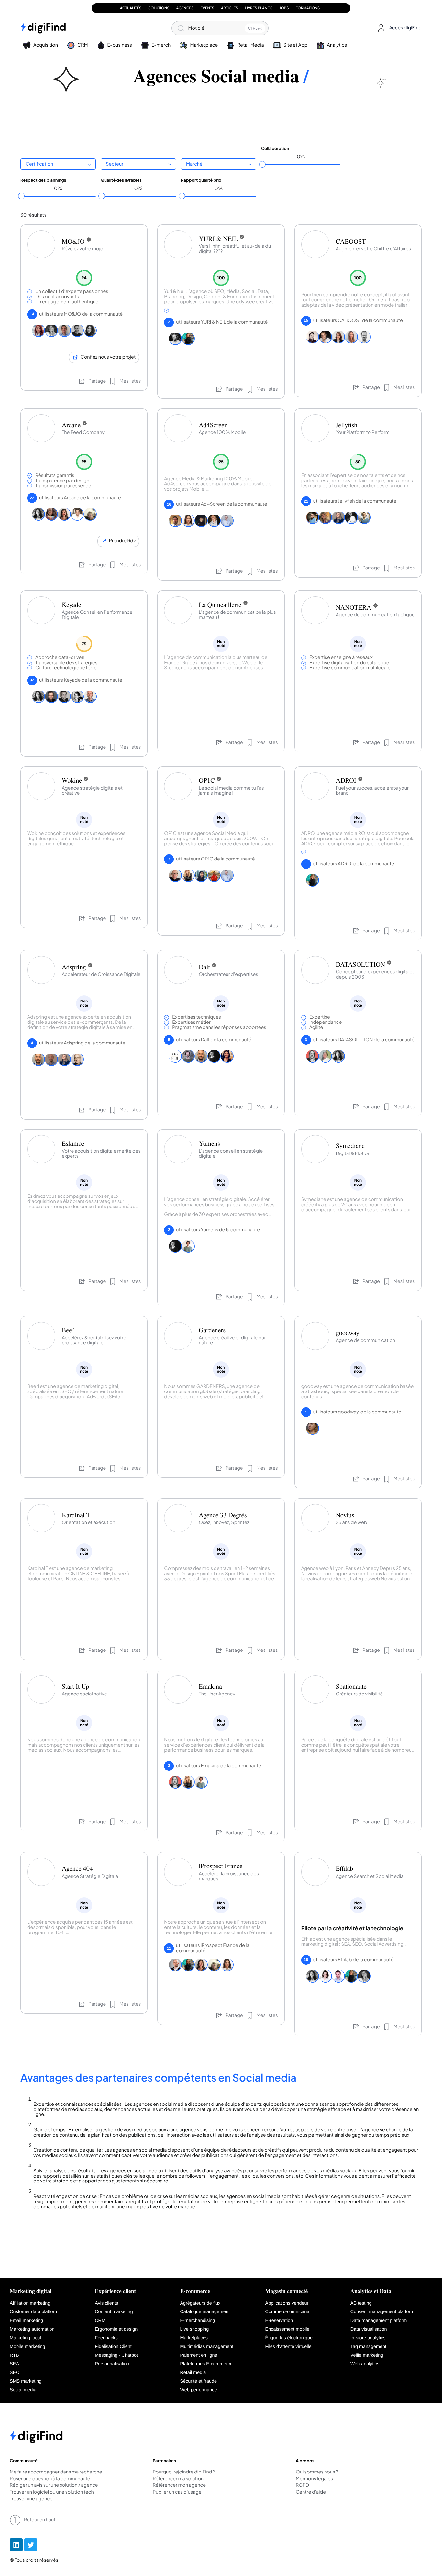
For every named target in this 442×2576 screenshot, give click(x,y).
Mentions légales (314, 2479)
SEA (14, 2364)
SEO (15, 2373)
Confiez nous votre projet (108, 357)
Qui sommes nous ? (317, 2472)
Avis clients (106, 2303)
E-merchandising (197, 2321)
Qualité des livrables (121, 180)
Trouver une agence (31, 2499)
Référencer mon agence (179, 2485)
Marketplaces (194, 2338)
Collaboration (275, 148)
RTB (14, 2355)
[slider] (262, 164)
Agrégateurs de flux (200, 2303)
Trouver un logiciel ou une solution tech (52, 2492)
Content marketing (114, 2312)
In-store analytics (368, 2338)
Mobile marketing (28, 2347)
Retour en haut (40, 2520)
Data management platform (379, 2321)
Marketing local (25, 2338)
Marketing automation (32, 2329)
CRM (100, 2321)
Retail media (193, 2373)
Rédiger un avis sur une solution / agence (54, 2485)
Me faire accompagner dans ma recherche (56, 2472)
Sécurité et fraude (198, 2381)
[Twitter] (31, 2545)
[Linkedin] (16, 2545)
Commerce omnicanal (288, 2312)
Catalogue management (205, 2312)
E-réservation (279, 2321)
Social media (23, 2390)
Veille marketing (367, 2355)
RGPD (302, 2485)
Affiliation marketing (30, 2303)
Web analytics (365, 2364)
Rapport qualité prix (201, 180)
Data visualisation (369, 2329)
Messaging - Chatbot (116, 2355)
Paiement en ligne (199, 2355)
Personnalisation (112, 2364)
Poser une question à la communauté (50, 2479)
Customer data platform (34, 2312)
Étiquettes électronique (289, 2338)
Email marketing (26, 2321)
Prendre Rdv (122, 541)
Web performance (198, 2390)
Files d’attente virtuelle (288, 2347)
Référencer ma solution (178, 2479)
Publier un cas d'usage (177, 2492)
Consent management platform (382, 2312)
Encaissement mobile (287, 2329)
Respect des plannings (43, 180)
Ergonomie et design (116, 2329)
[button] (398, 28)
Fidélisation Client (113, 2347)
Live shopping (194, 2329)
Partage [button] (97, 381)
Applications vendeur (287, 2303)
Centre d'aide (311, 2492)
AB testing (361, 2303)
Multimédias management (207, 2347)
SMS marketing (26, 2381)
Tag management (368, 2347)
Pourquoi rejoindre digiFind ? (184, 2472)
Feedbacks (106, 2338)
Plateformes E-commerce (206, 2364)
